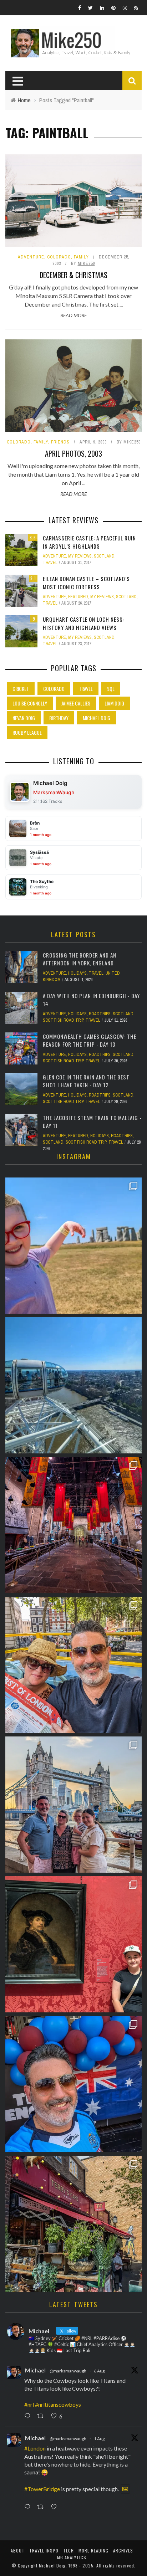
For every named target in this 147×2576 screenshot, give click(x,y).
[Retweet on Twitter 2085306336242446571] (42, 2416)
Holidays (77, 973)
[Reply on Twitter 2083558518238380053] (29, 2507)
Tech (69, 2551)
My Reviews (80, 556)
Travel (50, 563)
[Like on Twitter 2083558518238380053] (56, 2507)
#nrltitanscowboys (58, 2404)
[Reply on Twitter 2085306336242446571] (29, 2416)
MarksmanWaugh (54, 792)
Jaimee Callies (76, 703)
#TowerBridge (42, 2489)
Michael (35, 2370)
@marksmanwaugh (68, 2371)
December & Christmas (73, 275)
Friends (60, 442)
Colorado (59, 257)
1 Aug (99, 2439)
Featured (78, 597)
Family (81, 257)
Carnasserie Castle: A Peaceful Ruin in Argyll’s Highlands (89, 542)
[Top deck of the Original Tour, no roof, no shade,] (73, 1665)
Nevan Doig (24, 718)
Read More (73, 315)
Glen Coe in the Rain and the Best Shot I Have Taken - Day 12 (86, 1081)
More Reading (93, 2551)
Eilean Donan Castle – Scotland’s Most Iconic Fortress (86, 583)
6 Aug (99, 2371)
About (18, 2551)
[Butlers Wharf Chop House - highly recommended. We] (73, 1805)
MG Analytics (72, 2557)
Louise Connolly (30, 703)
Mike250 (86, 263)
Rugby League (27, 732)
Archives (123, 2551)
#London (35, 2448)
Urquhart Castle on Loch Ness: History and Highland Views (83, 623)
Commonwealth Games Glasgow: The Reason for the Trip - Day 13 (90, 1040)
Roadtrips (100, 1014)
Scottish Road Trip (63, 1020)
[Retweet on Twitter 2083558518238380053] (42, 2507)
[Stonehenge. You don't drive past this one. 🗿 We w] (73, 1246)
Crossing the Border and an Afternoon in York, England (80, 959)
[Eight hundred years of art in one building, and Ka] (73, 1944)
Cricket (21, 689)
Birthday (59, 718)
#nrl (29, 2404)
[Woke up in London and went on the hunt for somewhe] (73, 2084)
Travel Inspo (44, 2551)
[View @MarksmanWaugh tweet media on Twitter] (125, 2489)
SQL (111, 689)
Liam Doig (114, 703)
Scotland (104, 556)
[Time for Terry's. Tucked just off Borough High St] (73, 2224)
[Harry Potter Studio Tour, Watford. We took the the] (73, 1525)
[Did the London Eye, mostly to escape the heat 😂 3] (73, 1385)
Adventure (31, 257)
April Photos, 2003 (73, 453)
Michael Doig (97, 718)
